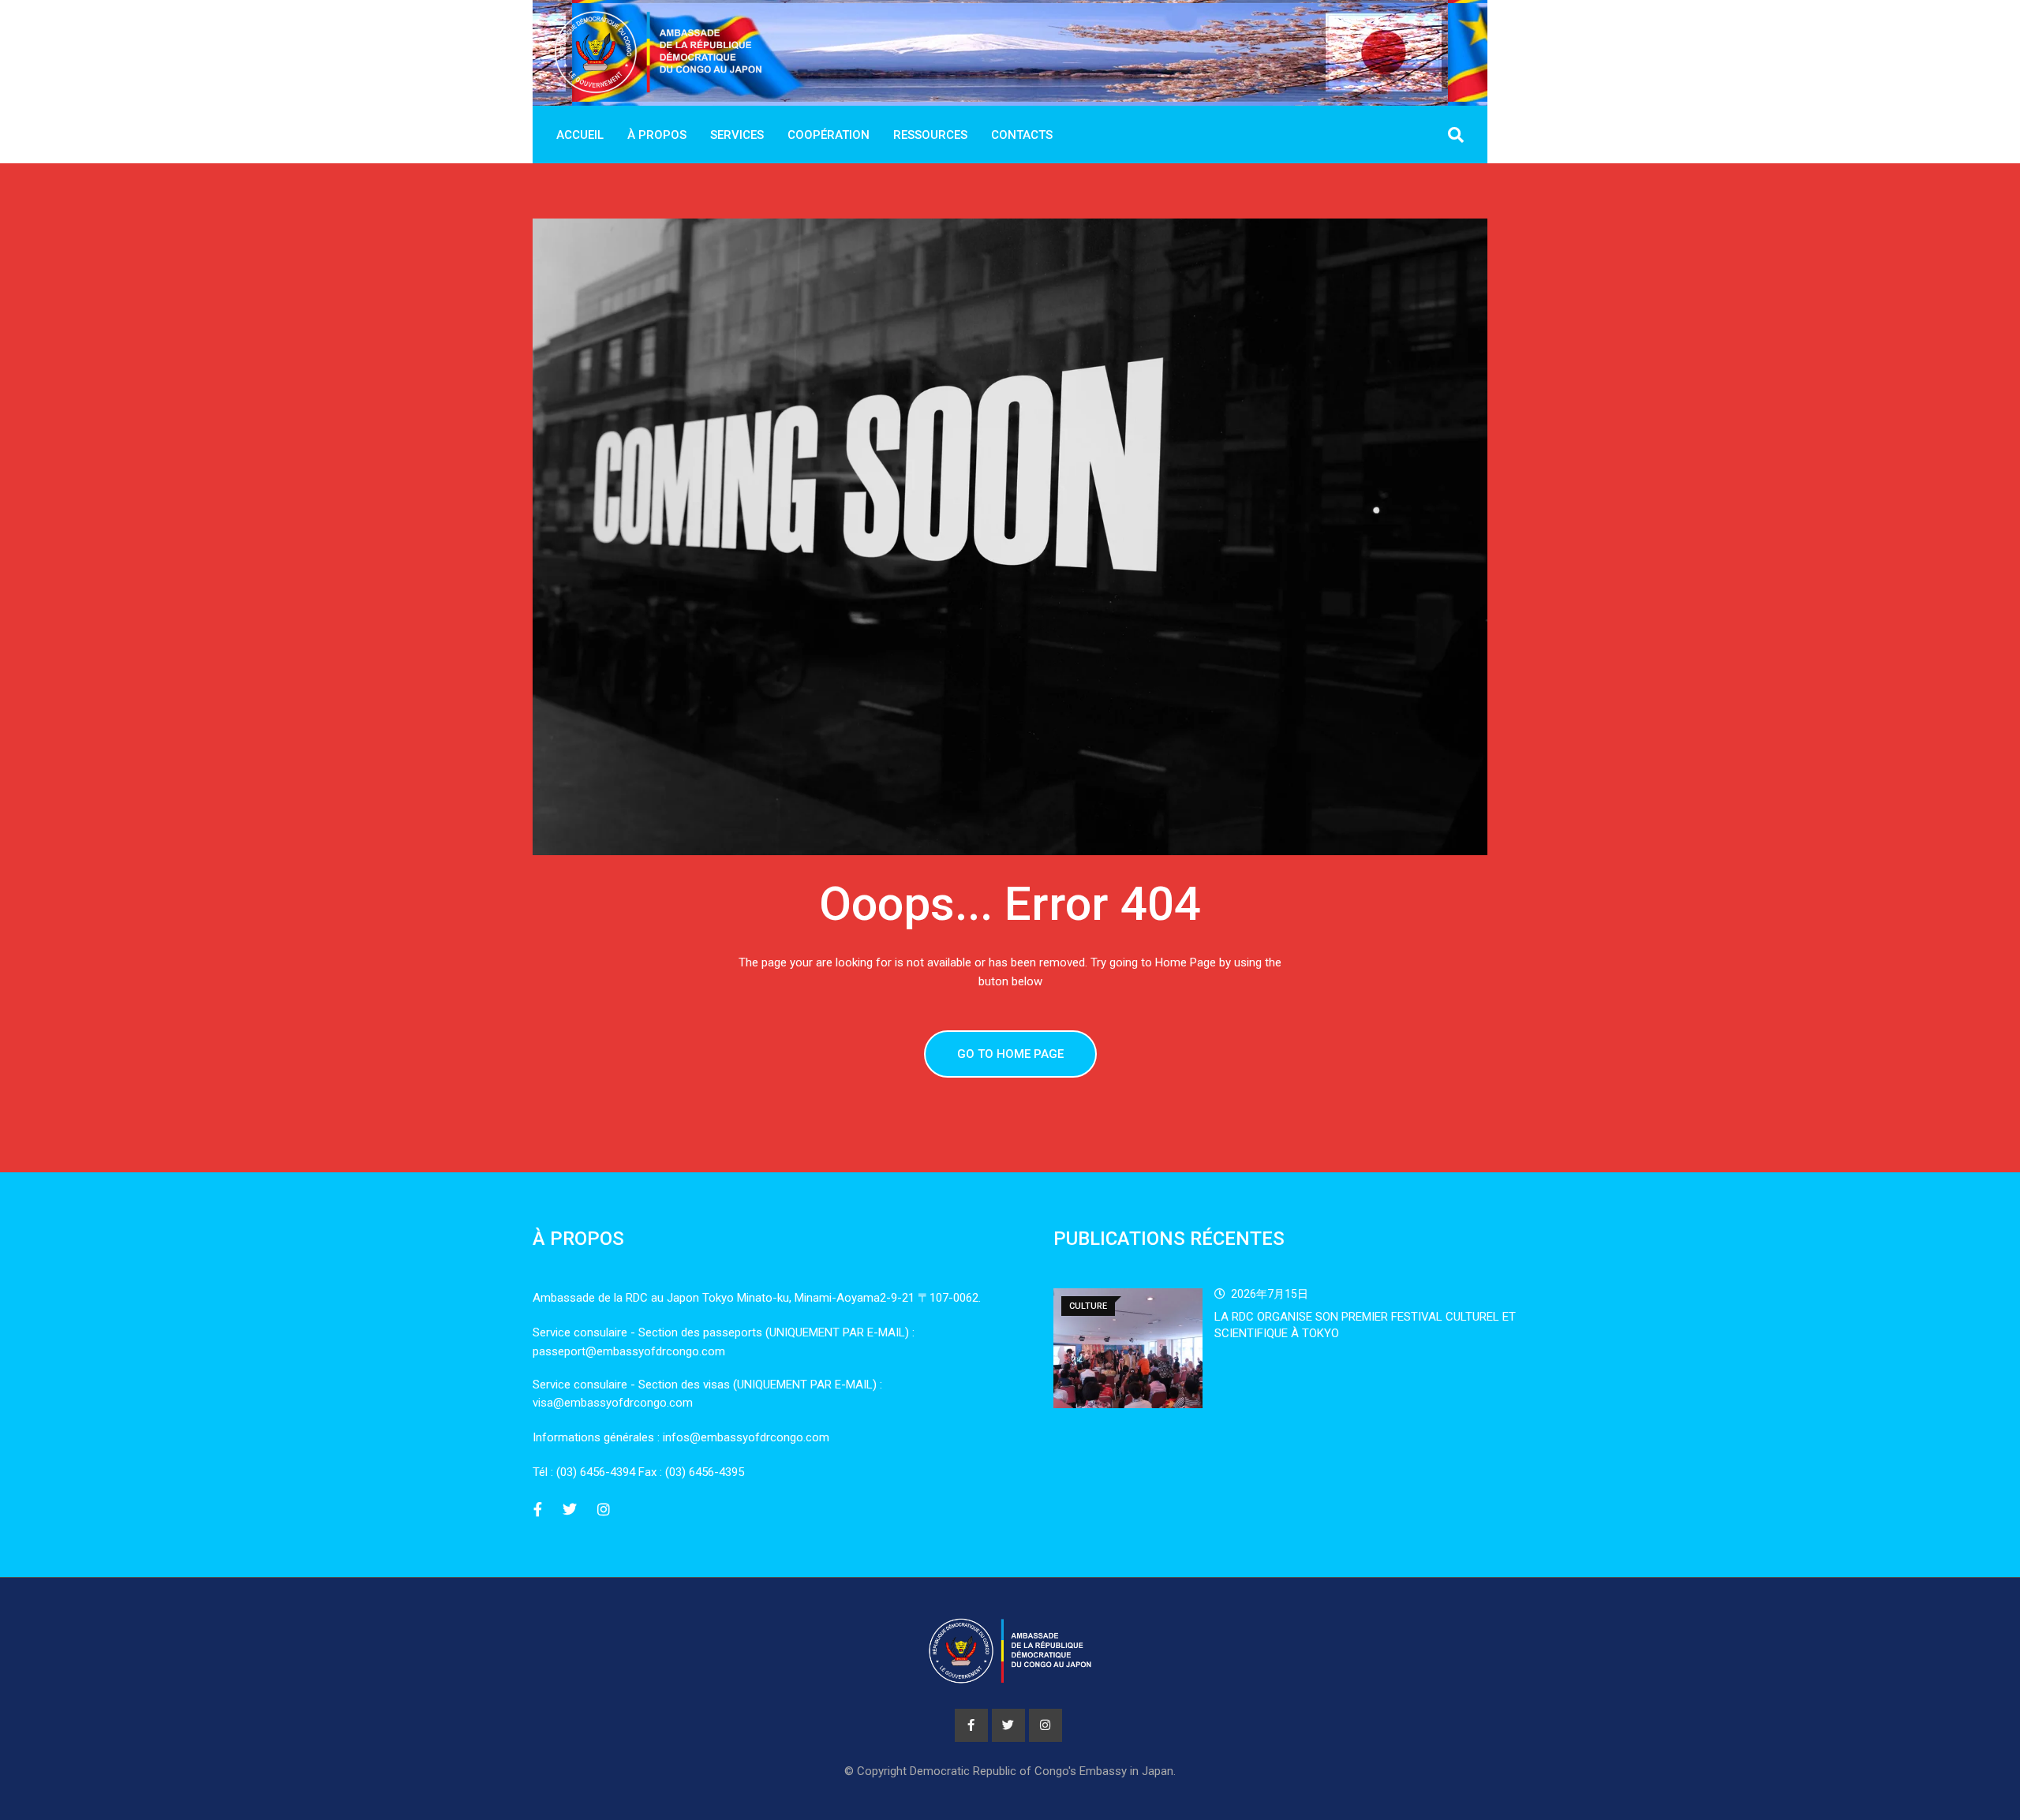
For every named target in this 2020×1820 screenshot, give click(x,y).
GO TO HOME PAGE (1010, 1054)
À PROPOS (657, 135)
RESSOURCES (930, 135)
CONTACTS (1022, 135)
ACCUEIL (580, 135)
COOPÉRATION (829, 135)
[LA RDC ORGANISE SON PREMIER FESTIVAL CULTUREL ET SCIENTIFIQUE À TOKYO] (1128, 1348)
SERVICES (737, 135)
